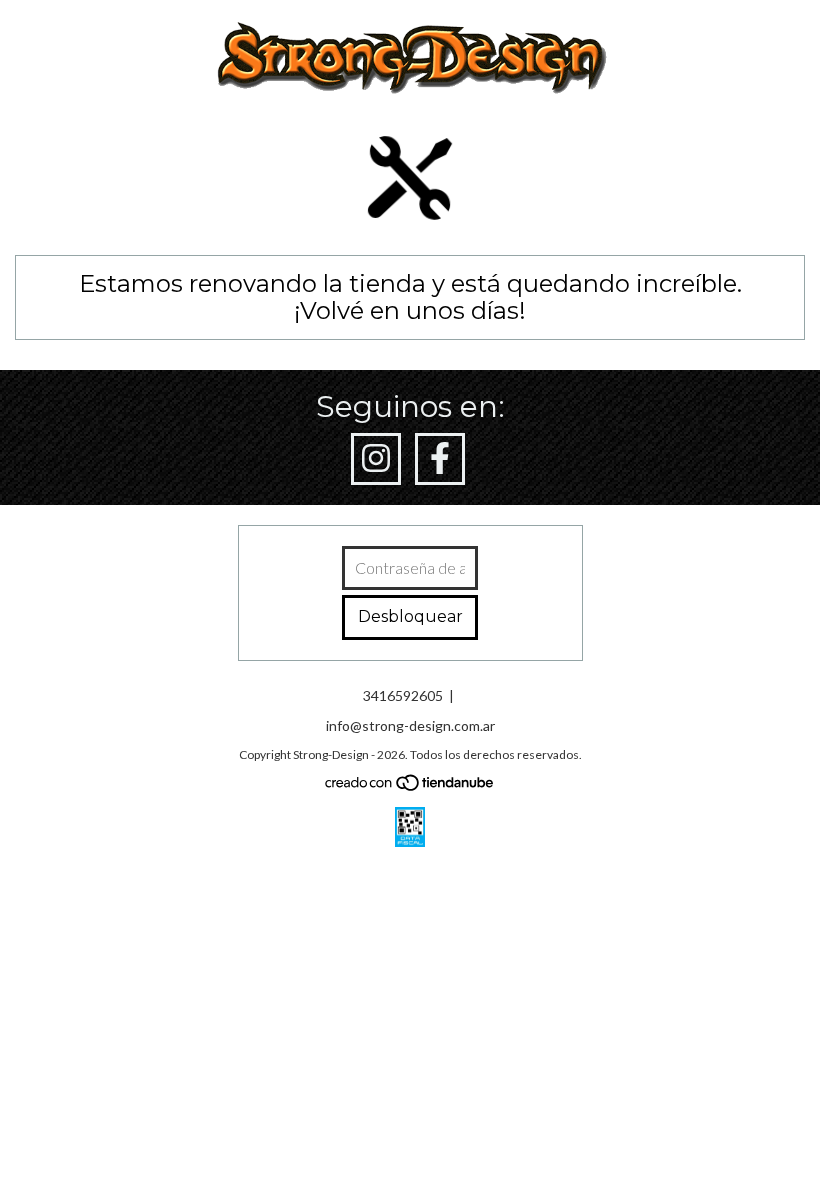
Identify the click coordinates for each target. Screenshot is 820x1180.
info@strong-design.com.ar (410, 725)
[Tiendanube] (410, 786)
